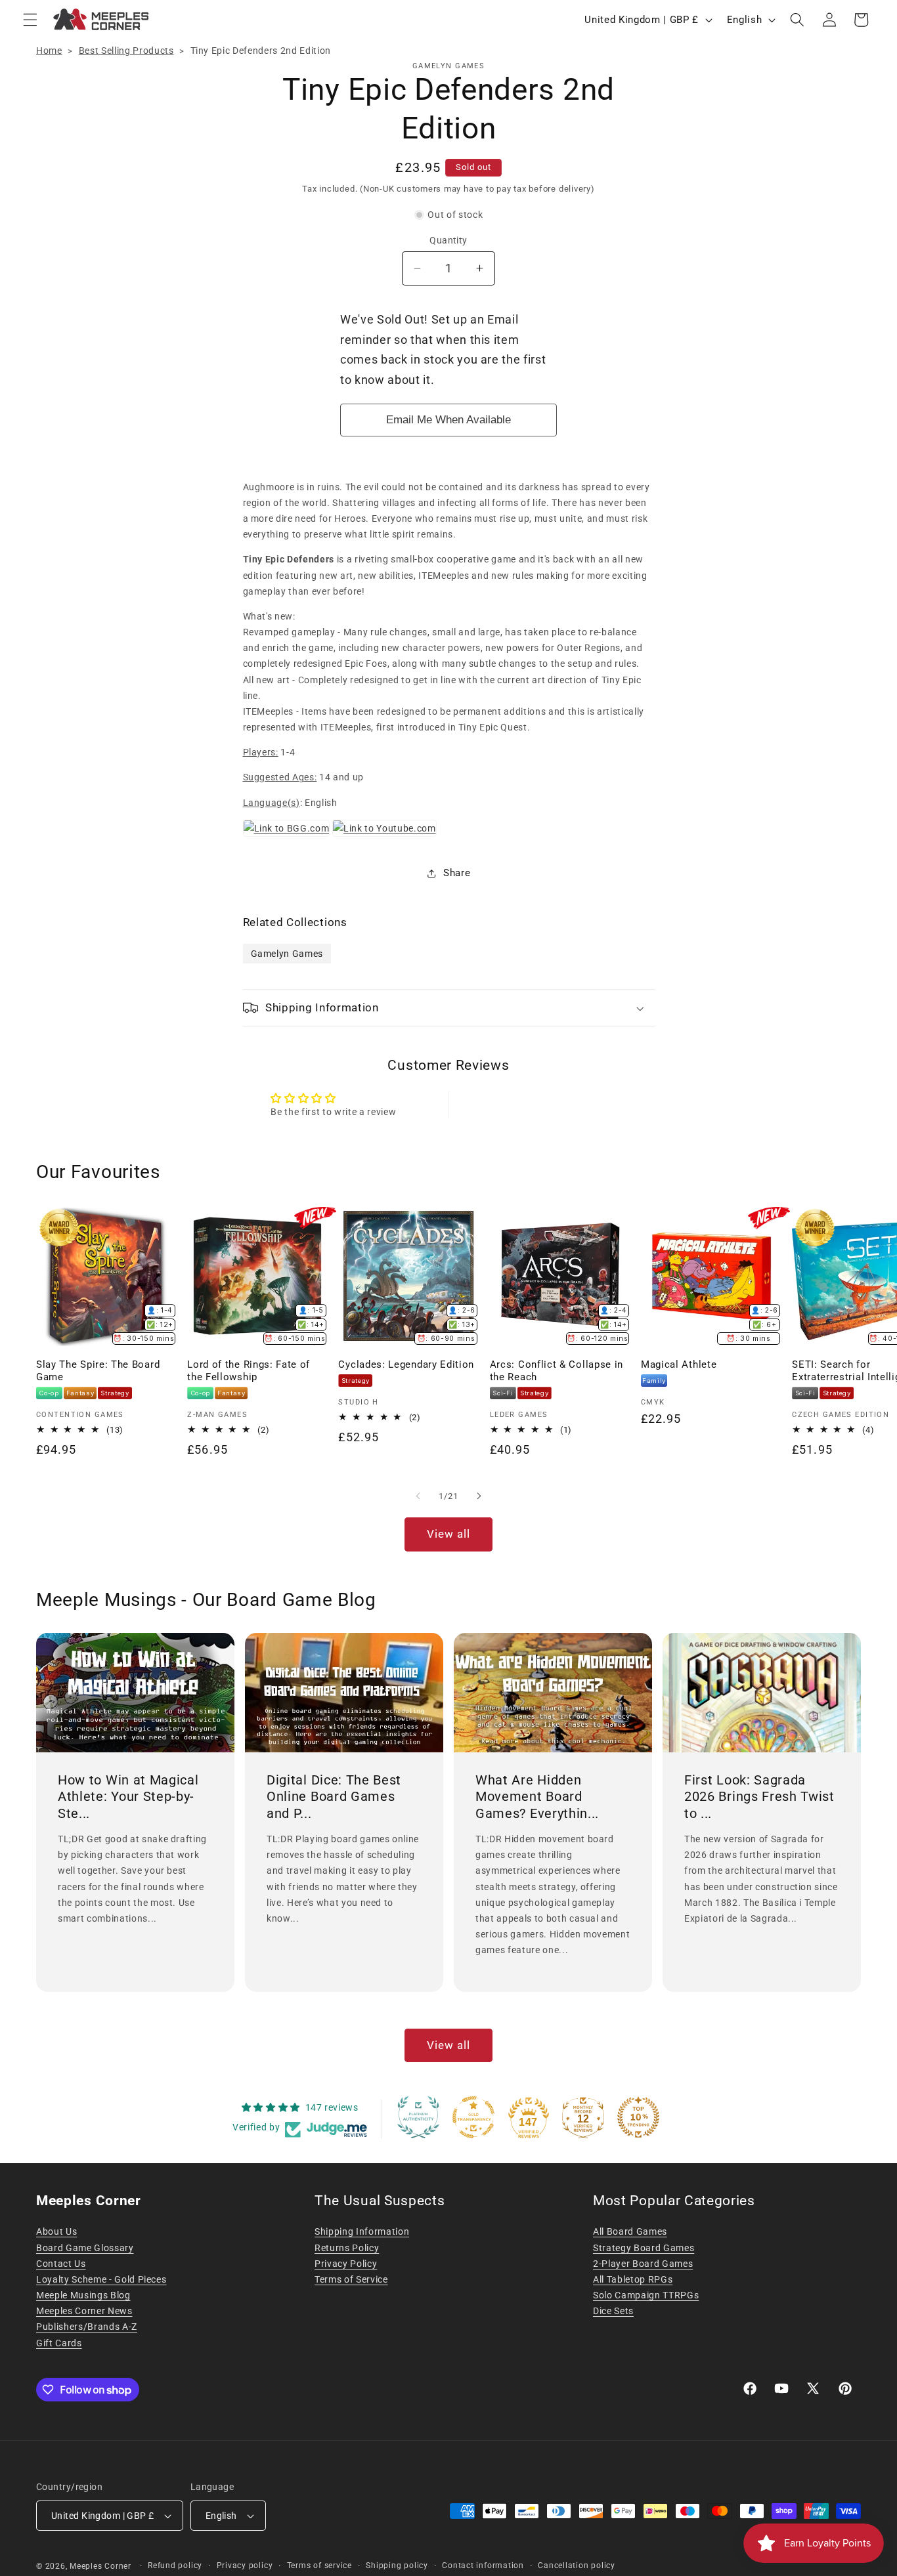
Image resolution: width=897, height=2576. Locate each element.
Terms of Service (351, 2279)
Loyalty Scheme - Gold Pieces (101, 2279)
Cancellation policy (577, 2565)
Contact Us (61, 2264)
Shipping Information (362, 2231)
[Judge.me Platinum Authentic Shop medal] (418, 2117)
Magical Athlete (679, 1364)
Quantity (448, 240)
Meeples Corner (100, 2566)
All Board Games (630, 2231)
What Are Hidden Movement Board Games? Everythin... (537, 1797)
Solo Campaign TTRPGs (646, 2295)
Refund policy (175, 2565)
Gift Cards (59, 2343)
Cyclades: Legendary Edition (406, 1364)
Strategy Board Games (644, 2248)
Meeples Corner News (84, 2311)
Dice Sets (613, 2311)
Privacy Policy (346, 2264)
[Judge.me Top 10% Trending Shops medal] (638, 2117)
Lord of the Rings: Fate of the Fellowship (249, 1371)
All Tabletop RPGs (633, 2279)
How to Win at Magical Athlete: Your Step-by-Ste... (128, 1797)
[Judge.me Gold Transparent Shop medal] (473, 2117)
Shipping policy (397, 2565)
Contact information (483, 2565)
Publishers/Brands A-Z (87, 2327)
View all (449, 1534)
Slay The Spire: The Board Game (98, 1371)
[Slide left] (418, 1496)
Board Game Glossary (85, 2248)
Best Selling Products (126, 51)
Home (49, 51)
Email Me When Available (448, 420)
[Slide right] (479, 1496)
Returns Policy (347, 2248)
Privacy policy (245, 2565)
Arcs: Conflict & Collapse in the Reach (557, 1371)
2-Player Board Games (643, 2264)
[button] (30, 20)
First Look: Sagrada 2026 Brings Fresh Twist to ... (759, 1797)
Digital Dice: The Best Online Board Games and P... (334, 1797)
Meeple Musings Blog (83, 2295)
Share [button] (457, 873)
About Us (56, 2231)
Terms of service (319, 2565)
